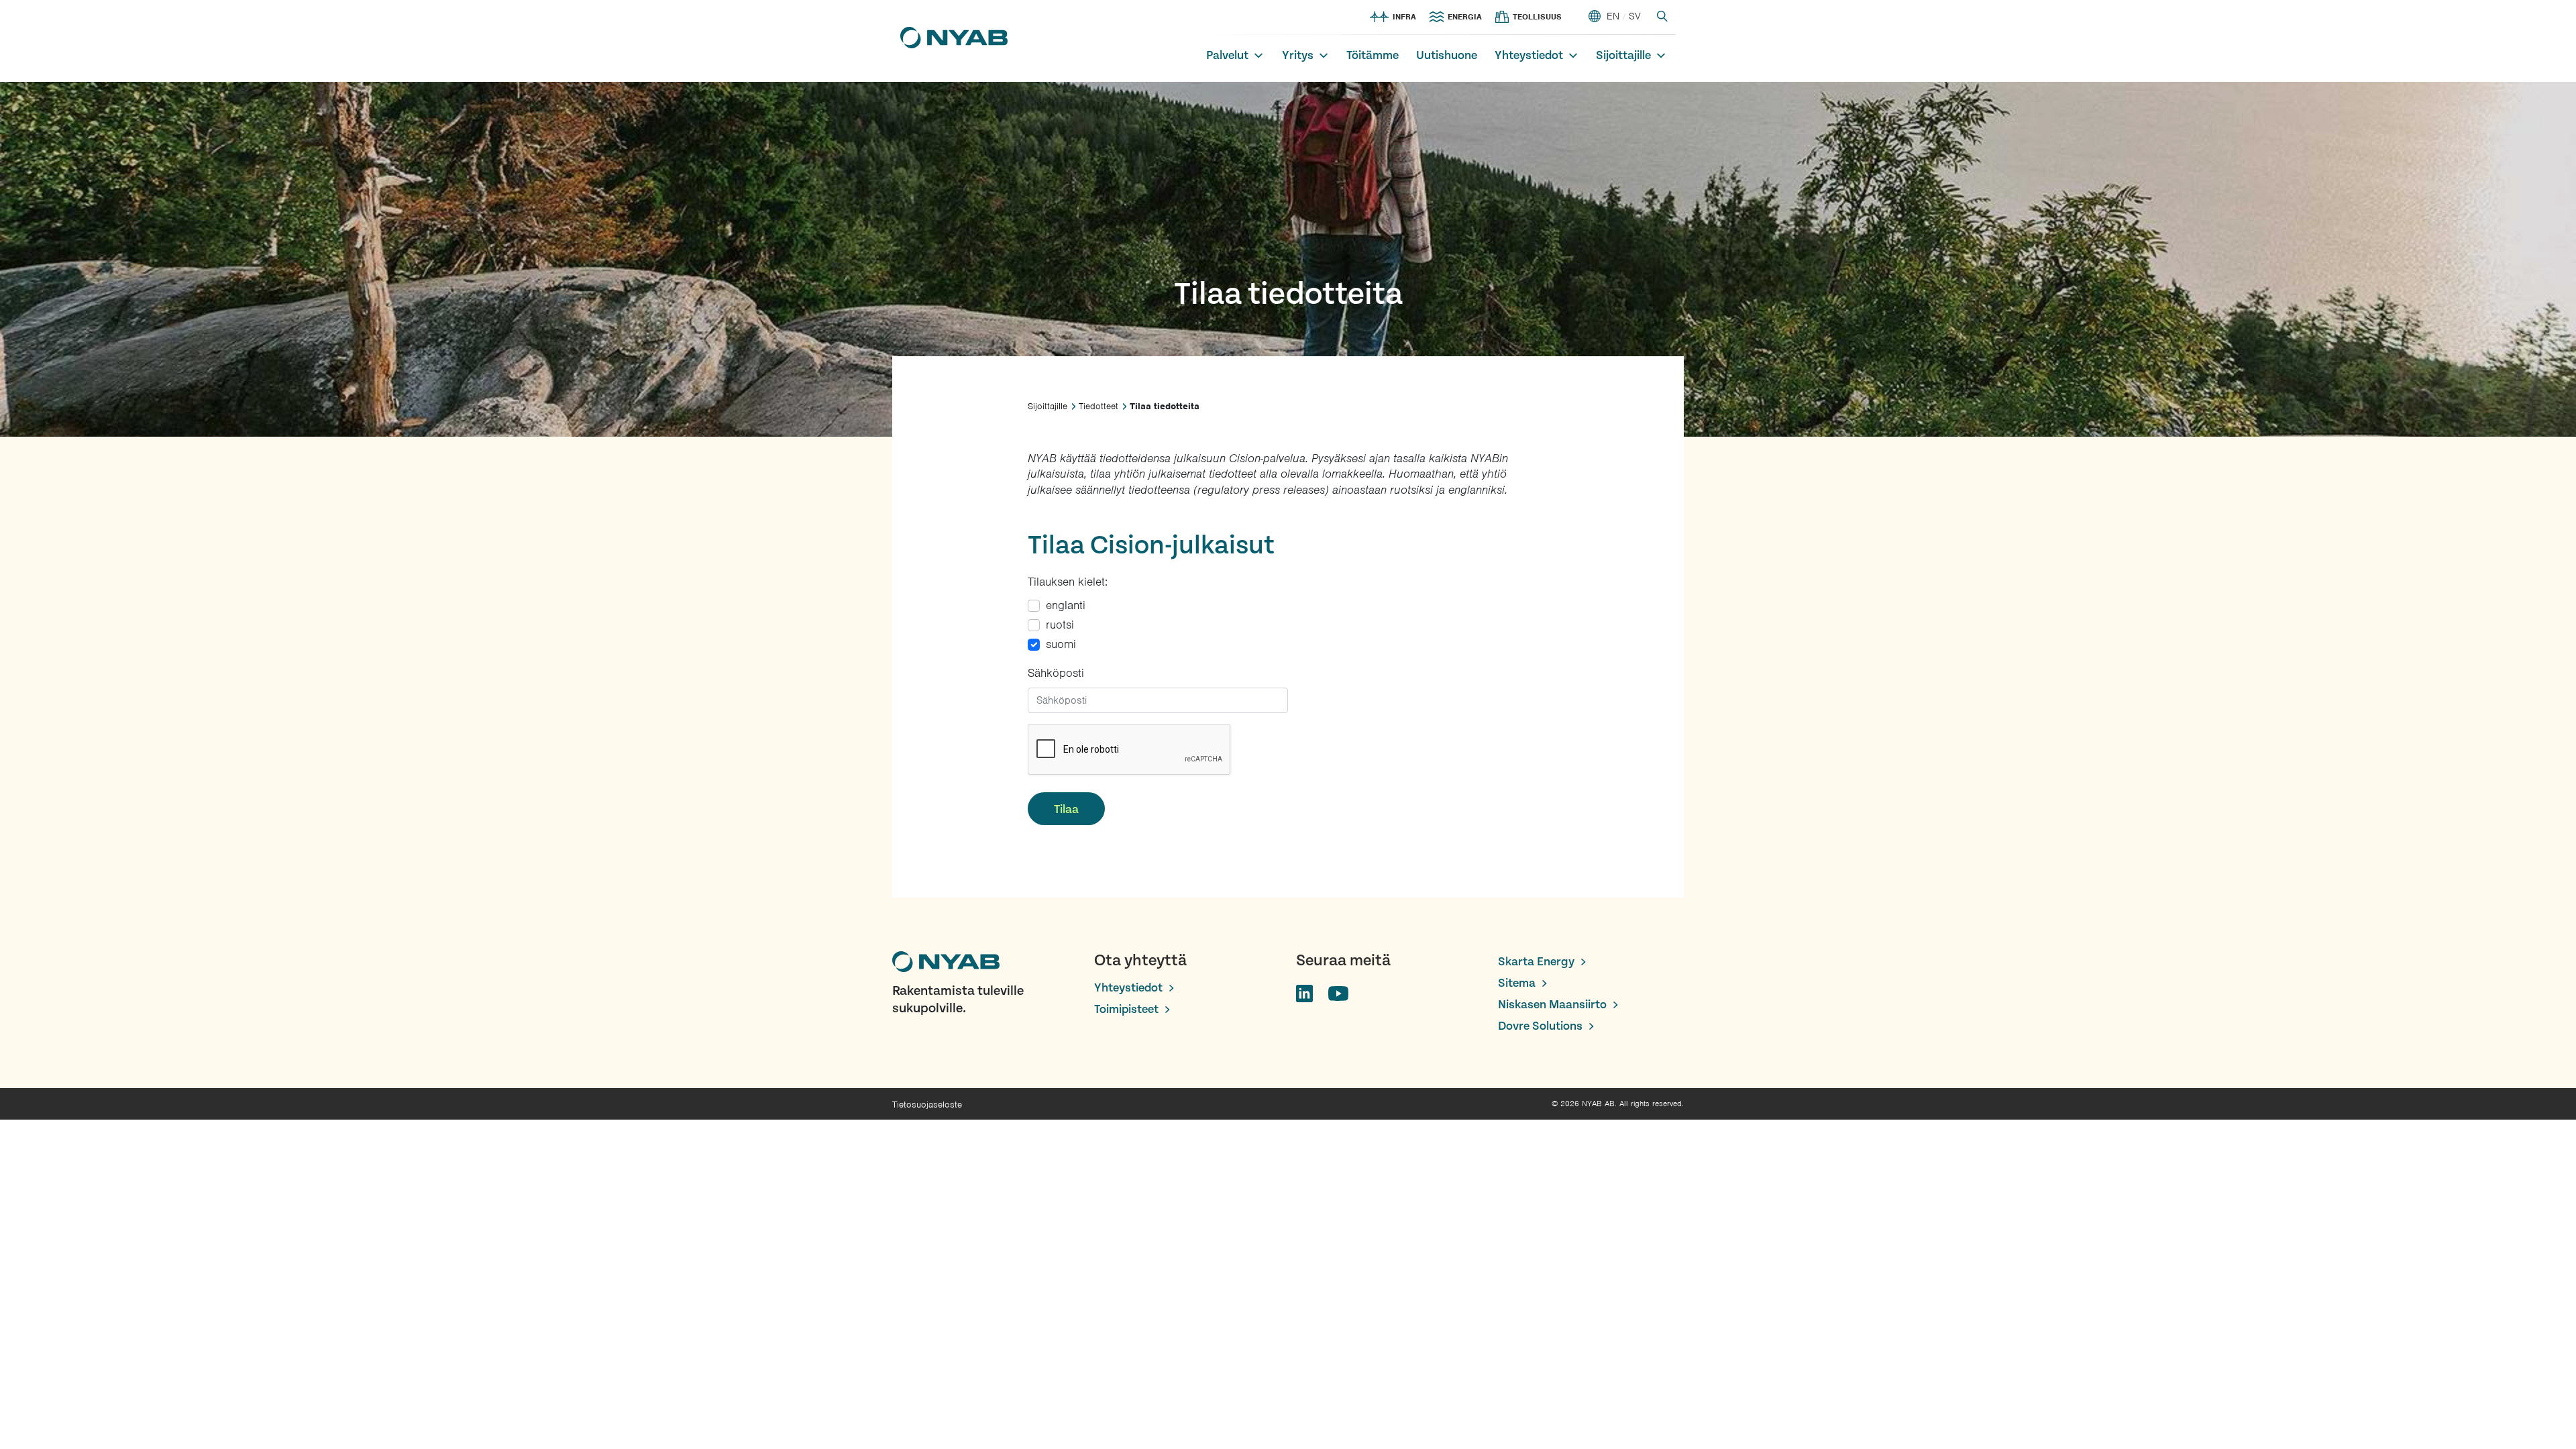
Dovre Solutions (1540, 1026)
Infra (1404, 17)
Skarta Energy (1536, 962)
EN (1613, 16)
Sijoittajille (1623, 55)
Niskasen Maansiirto (1552, 1005)
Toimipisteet (1126, 1009)
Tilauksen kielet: (1068, 582)
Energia (1465, 17)
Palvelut (1227, 55)
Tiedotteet (1098, 406)
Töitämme (1373, 55)
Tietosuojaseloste (927, 1105)
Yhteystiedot (1529, 55)
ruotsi (1060, 625)
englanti (1066, 605)
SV (1635, 16)
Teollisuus (1537, 17)
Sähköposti (1056, 673)
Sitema (1517, 983)
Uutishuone (1447, 55)
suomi (1061, 644)
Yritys (1298, 55)
